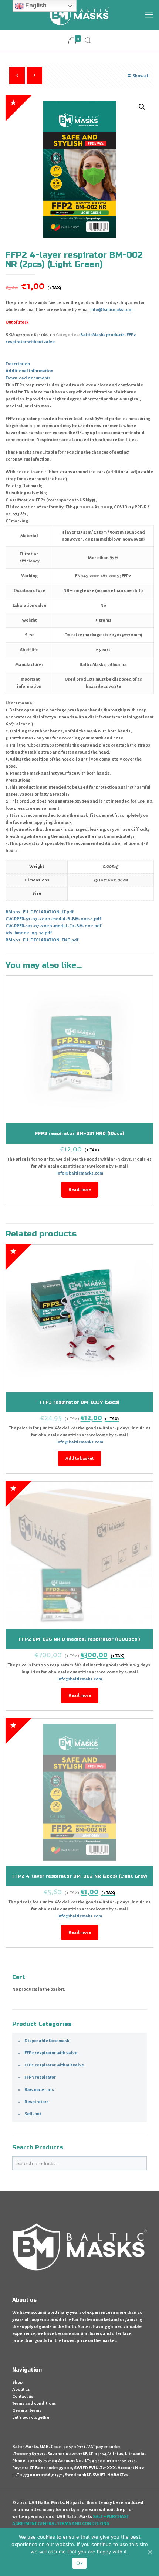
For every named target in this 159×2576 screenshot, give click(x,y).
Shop (17, 2382)
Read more (80, 1190)
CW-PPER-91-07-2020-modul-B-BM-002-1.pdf (53, 919)
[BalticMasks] (79, 15)
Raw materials (39, 2090)
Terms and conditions (34, 2404)
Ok (79, 2563)
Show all (141, 76)
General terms (27, 2411)
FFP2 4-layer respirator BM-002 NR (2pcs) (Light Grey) (80, 1876)
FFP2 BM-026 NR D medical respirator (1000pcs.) (79, 1639)
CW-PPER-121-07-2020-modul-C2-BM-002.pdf (53, 926)
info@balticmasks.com (80, 1173)
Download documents (28, 378)
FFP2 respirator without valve (54, 2065)
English (35, 5)
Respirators (37, 2102)
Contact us (23, 2396)
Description (18, 364)
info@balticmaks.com (111, 309)
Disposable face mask (47, 2041)
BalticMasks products (102, 335)
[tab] (79, 364)
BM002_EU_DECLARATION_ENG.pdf (42, 940)
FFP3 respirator (40, 2077)
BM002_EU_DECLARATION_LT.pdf (40, 912)
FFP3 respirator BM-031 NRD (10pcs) (80, 1133)
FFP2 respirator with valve (51, 2053)
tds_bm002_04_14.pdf (29, 933)
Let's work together (32, 2418)
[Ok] (150, 2552)
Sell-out (33, 2114)
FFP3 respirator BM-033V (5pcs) (79, 1402)
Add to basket (79, 1458)
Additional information (29, 371)
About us (21, 2389)
